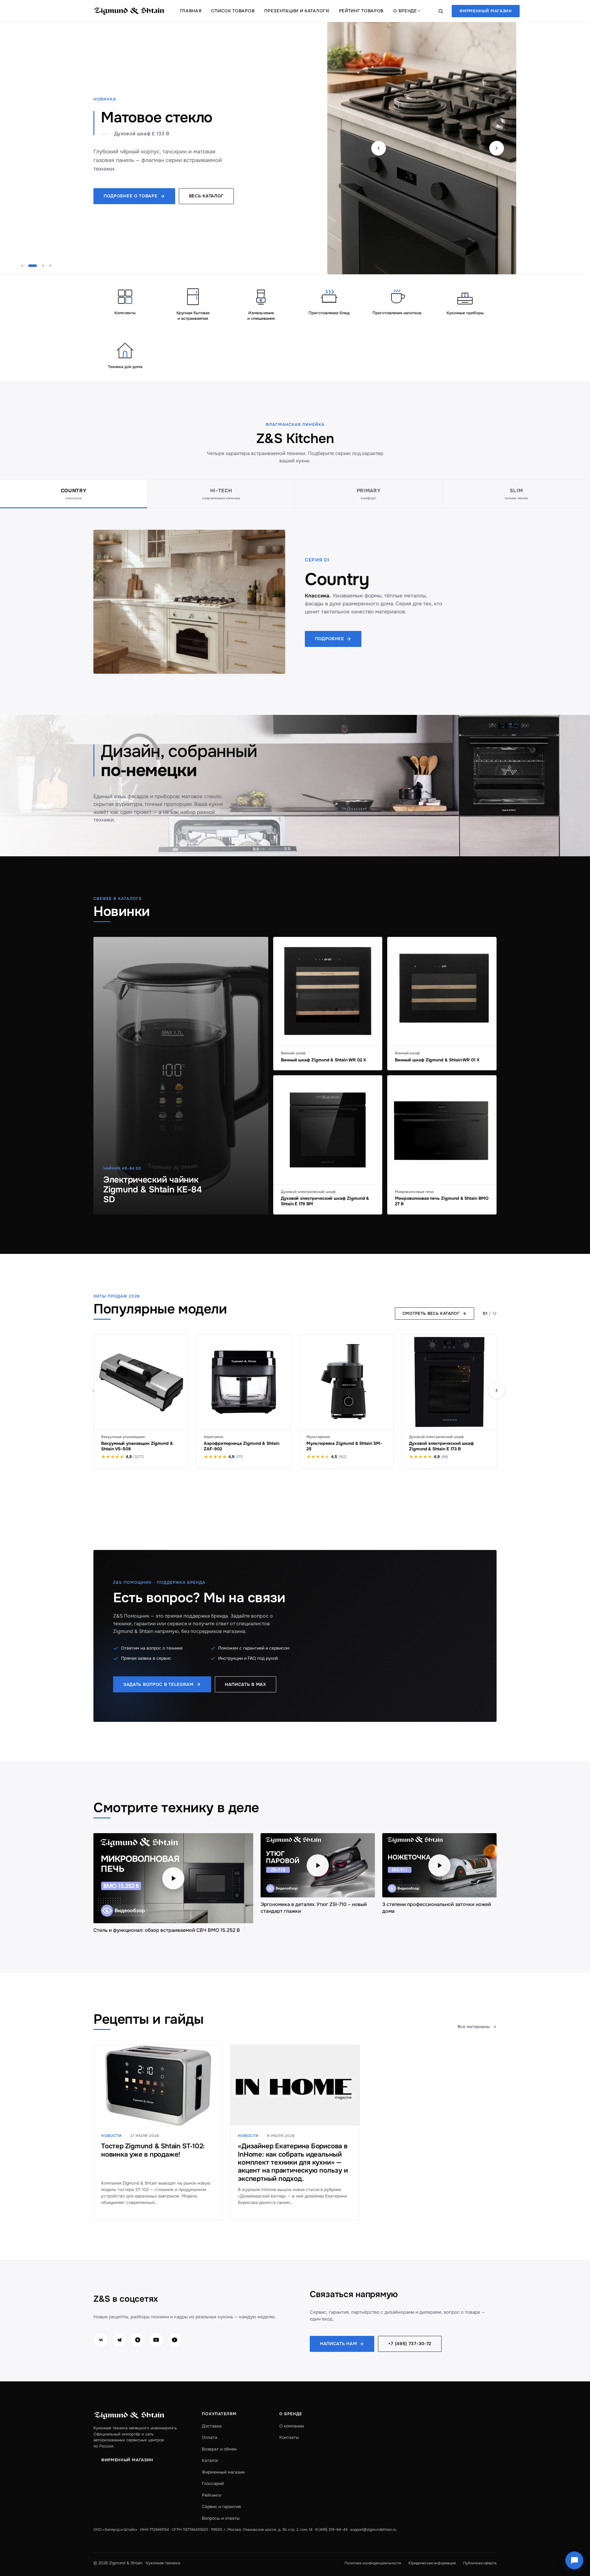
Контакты (289, 2437)
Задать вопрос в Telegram (158, 1684)
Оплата (210, 2437)
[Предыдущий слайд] (379, 148)
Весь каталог (206, 196)
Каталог (210, 2460)
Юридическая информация (432, 2563)
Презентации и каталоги (297, 11)
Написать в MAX (246, 1684)
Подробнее (329, 639)
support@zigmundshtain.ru (373, 2530)
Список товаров (233, 11)
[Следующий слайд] (497, 148)
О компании (292, 2426)
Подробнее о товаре (131, 196)
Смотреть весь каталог (431, 1313)
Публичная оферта (480, 2563)
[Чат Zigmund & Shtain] (574, 2560)
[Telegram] (119, 2340)
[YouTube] (156, 2340)
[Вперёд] (497, 1390)
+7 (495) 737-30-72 (410, 2344)
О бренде (407, 11)
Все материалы (474, 2027)
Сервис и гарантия (221, 2507)
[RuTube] (175, 2340)
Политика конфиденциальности (373, 2563)
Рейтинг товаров (361, 11)
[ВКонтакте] (101, 2340)
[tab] (74, 494)
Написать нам (338, 2344)
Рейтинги (211, 2495)
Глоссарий (213, 2483)
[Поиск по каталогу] (441, 11)
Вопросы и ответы (221, 2518)
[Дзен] (138, 2340)
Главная (191, 11)
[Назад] (93, 1390)
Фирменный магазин (486, 11)
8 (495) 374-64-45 (331, 2530)
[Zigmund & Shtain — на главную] (129, 11)
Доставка (212, 2426)
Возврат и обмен (219, 2449)
